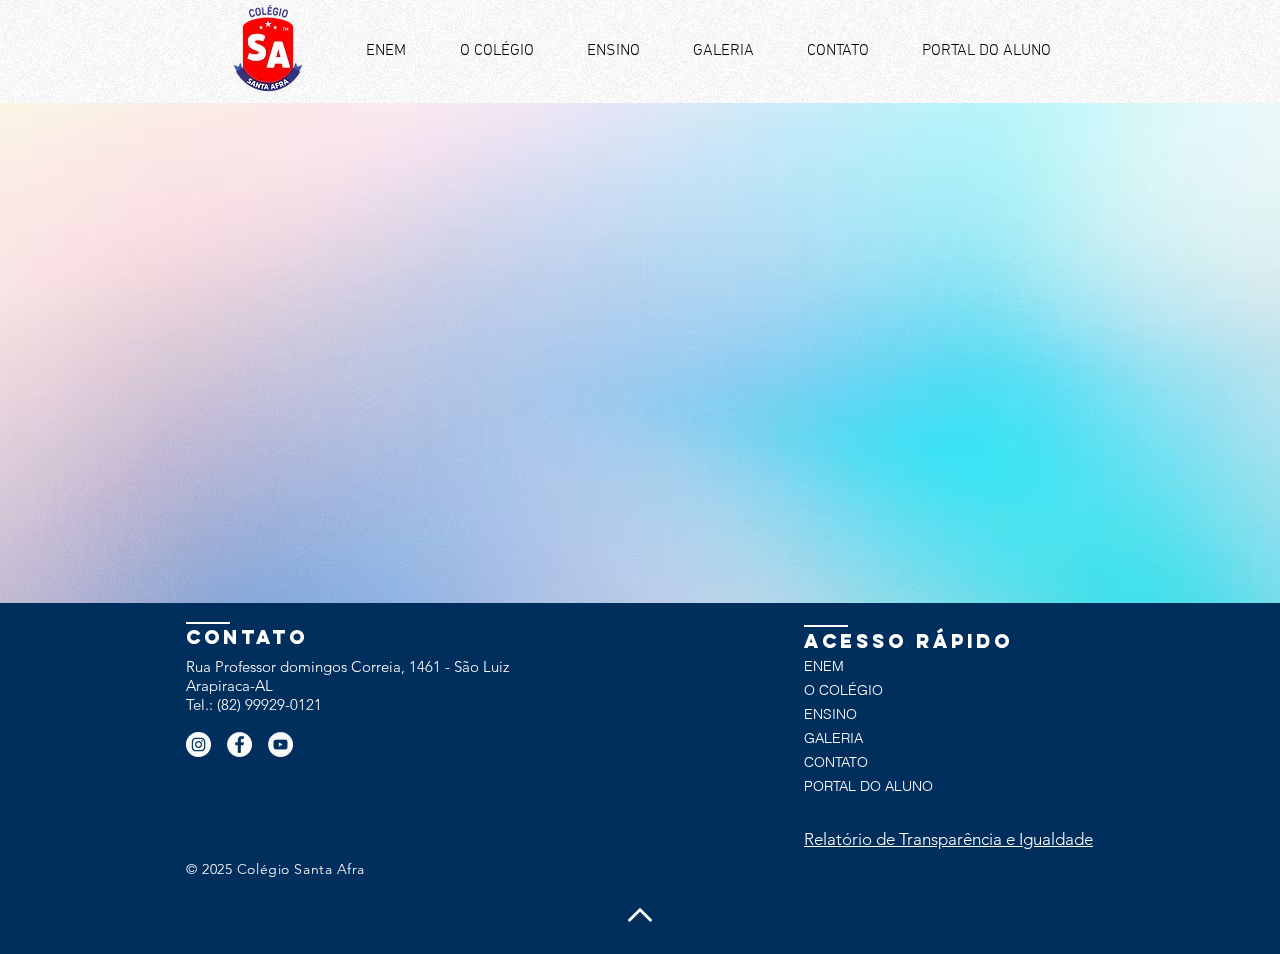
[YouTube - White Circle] (280, 744)
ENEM (824, 666)
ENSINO (830, 714)
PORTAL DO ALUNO (868, 786)
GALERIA (833, 738)
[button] (613, 51)
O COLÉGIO (843, 690)
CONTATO (836, 762)
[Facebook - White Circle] (239, 744)
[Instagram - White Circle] (198, 744)
